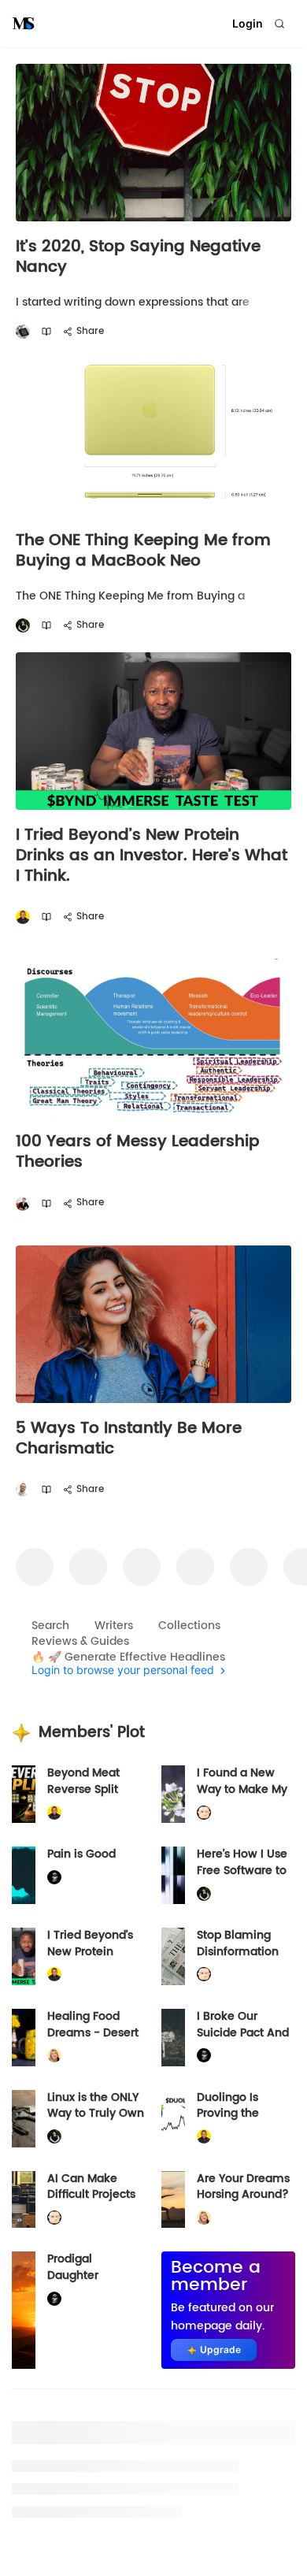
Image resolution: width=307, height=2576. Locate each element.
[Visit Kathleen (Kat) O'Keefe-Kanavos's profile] (54, 2056)
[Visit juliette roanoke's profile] (54, 1878)
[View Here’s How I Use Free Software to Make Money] (173, 1875)
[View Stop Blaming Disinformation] (173, 1956)
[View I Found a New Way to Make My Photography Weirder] (173, 1794)
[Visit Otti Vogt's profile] (23, 1203)
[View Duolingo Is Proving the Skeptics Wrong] (173, 2119)
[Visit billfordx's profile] (204, 1813)
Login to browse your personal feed (123, 1670)
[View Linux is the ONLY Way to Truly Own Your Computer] (24, 2119)
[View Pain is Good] (24, 1875)
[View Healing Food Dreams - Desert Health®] (24, 2038)
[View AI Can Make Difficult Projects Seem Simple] (24, 2200)
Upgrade (220, 2350)
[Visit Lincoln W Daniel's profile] (23, 917)
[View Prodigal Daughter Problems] (24, 2310)
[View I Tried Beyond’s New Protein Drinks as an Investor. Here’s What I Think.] (24, 1956)
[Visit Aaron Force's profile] (23, 1490)
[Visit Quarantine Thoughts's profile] (23, 332)
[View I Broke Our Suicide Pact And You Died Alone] (173, 2038)
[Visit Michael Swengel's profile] (23, 626)
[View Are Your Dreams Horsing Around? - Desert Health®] (173, 2200)
